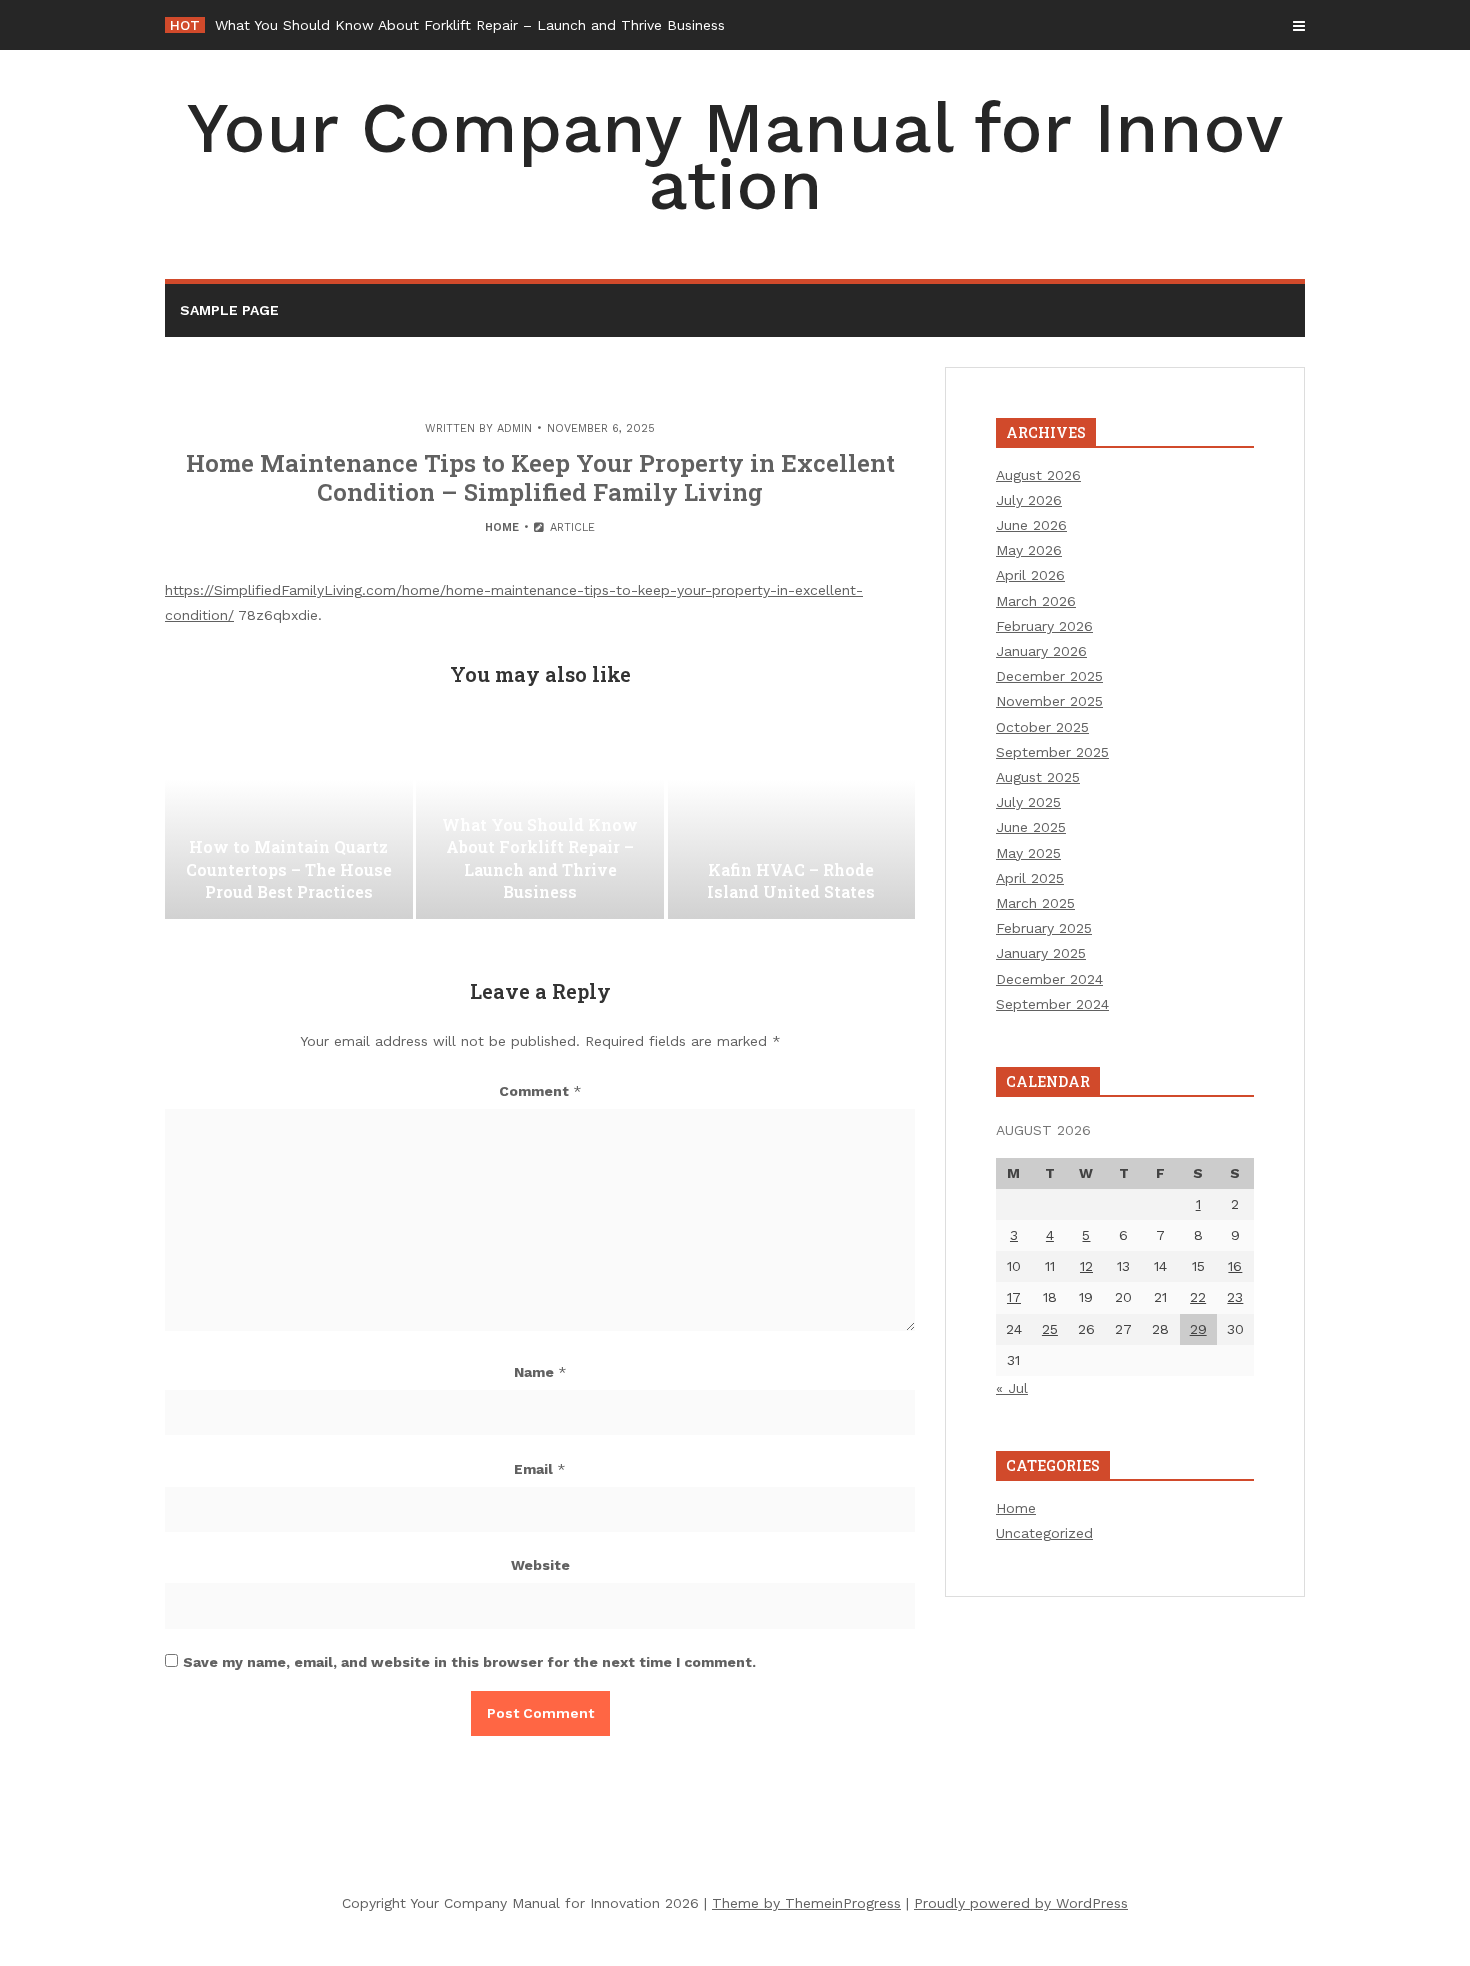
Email (540, 1469)
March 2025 (1035, 903)
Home (502, 527)
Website (540, 1565)
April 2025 (1030, 878)
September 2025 (1052, 752)
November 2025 (1049, 701)
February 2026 (1044, 626)
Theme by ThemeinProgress (806, 1903)
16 (1235, 1266)
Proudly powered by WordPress (1021, 1903)
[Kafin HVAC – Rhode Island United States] (792, 819)
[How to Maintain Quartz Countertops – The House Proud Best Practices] (289, 819)
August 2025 (1038, 777)
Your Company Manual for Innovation (735, 156)
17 (1014, 1297)
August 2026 (1038, 475)
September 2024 (1052, 1004)
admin (514, 428)
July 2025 (1028, 802)
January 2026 (1041, 651)
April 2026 (1030, 575)
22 (1198, 1297)
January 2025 (1041, 953)
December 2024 (1049, 979)
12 (1086, 1266)
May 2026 (1029, 550)
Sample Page (229, 310)
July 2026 (1029, 500)
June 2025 (1031, 827)
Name (540, 1372)
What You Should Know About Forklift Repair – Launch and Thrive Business (470, 25)
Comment (540, 1091)
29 (1198, 1329)
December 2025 (1049, 676)
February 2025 (1044, 928)
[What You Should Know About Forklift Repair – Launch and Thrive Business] (540, 819)
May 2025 (1028, 853)
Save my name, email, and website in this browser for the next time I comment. (469, 1662)
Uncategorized (1044, 1533)
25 (1050, 1329)
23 (1235, 1297)
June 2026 (1031, 525)
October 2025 (1042, 727)
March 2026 (1036, 601)
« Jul (1012, 1388)
